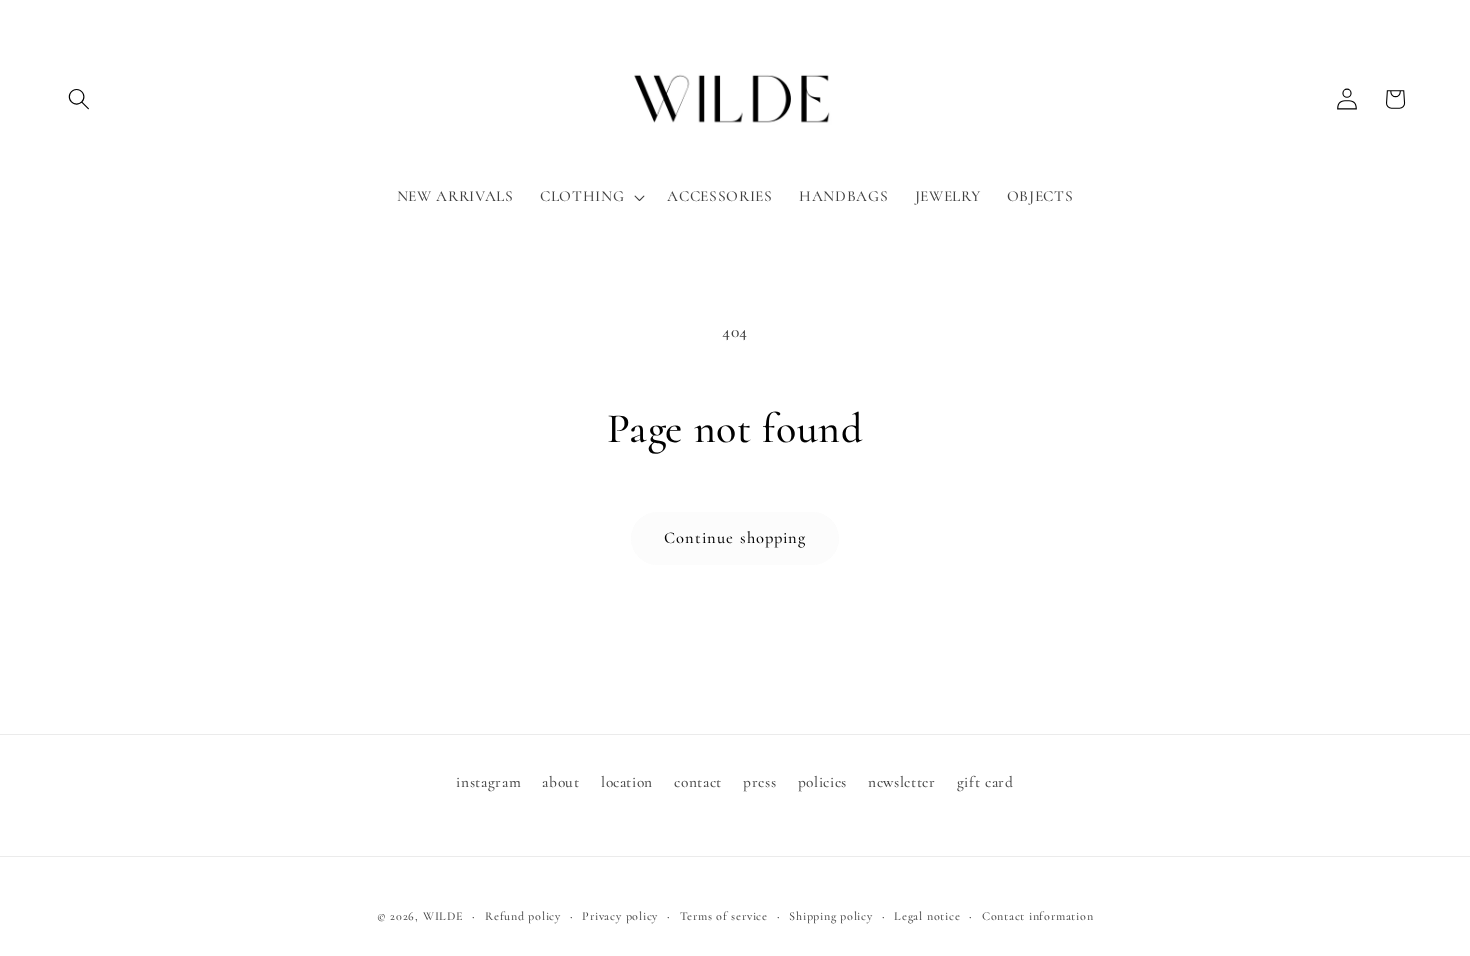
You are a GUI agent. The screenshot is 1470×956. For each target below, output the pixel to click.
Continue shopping (735, 538)
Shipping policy (831, 916)
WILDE (443, 916)
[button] (79, 99)
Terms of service (724, 916)
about (560, 782)
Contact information (1038, 916)
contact (698, 782)
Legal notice (927, 916)
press (759, 782)
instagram (488, 782)
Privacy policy (620, 916)
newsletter (902, 782)
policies (822, 782)
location (627, 782)
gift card (985, 782)
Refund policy (523, 916)
